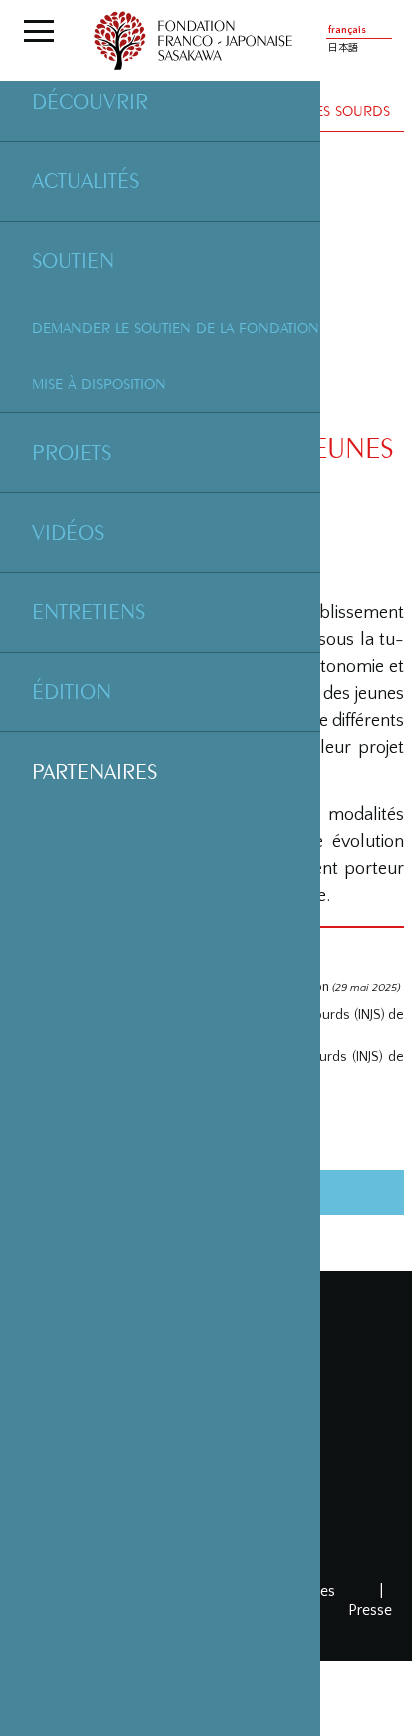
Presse (370, 1610)
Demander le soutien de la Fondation (175, 327)
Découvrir (90, 101)
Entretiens (88, 611)
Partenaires (94, 771)
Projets (71, 452)
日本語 (343, 48)
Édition (71, 691)
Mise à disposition (99, 383)
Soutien (73, 260)
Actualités (85, 180)
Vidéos (68, 532)
